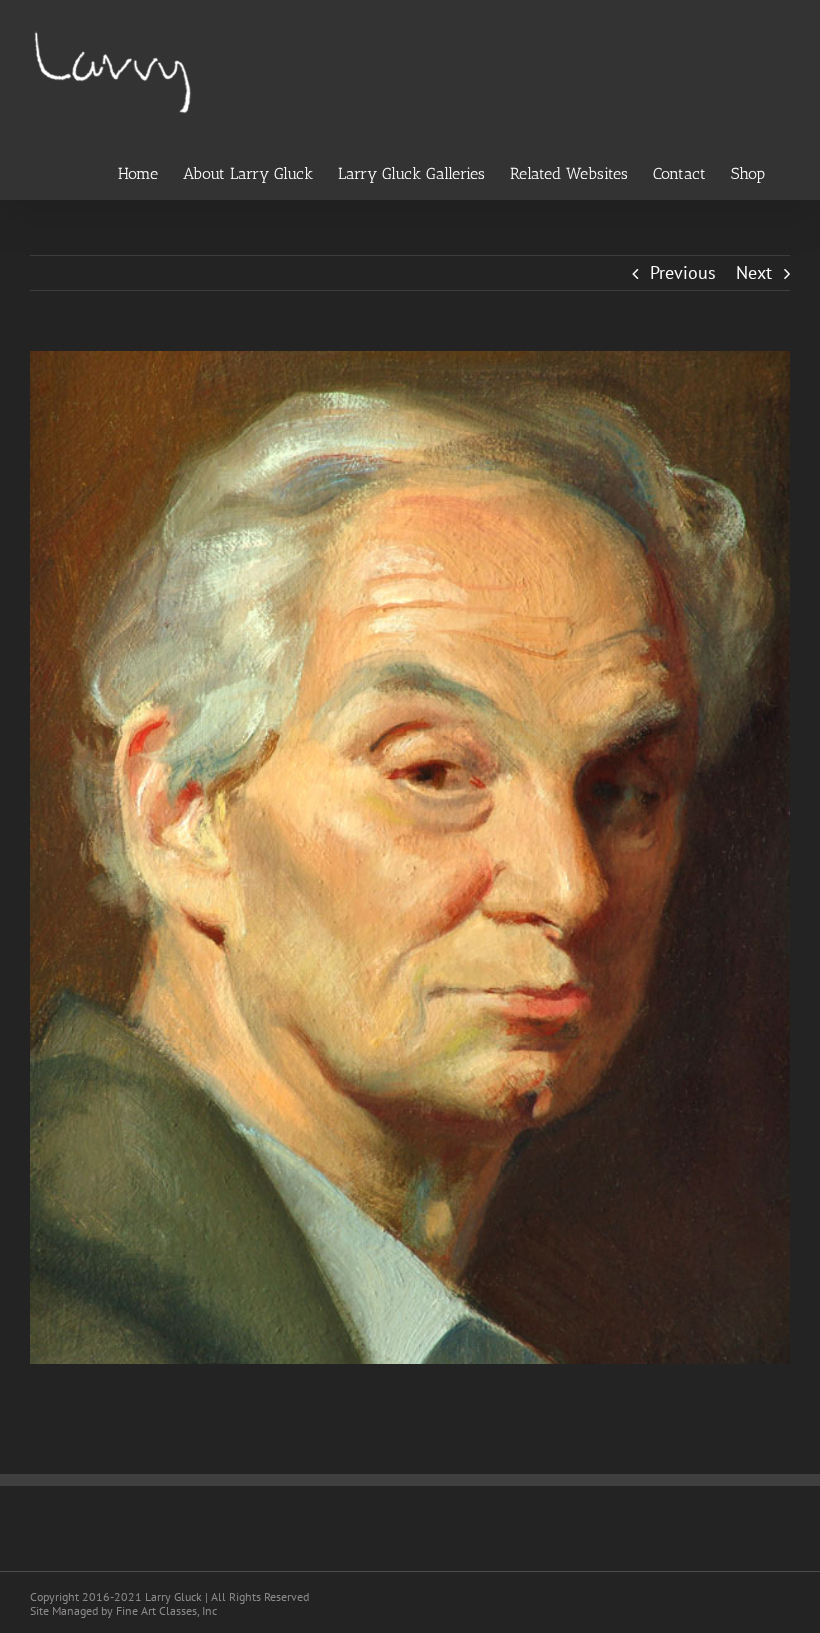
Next (754, 272)
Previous (683, 272)
